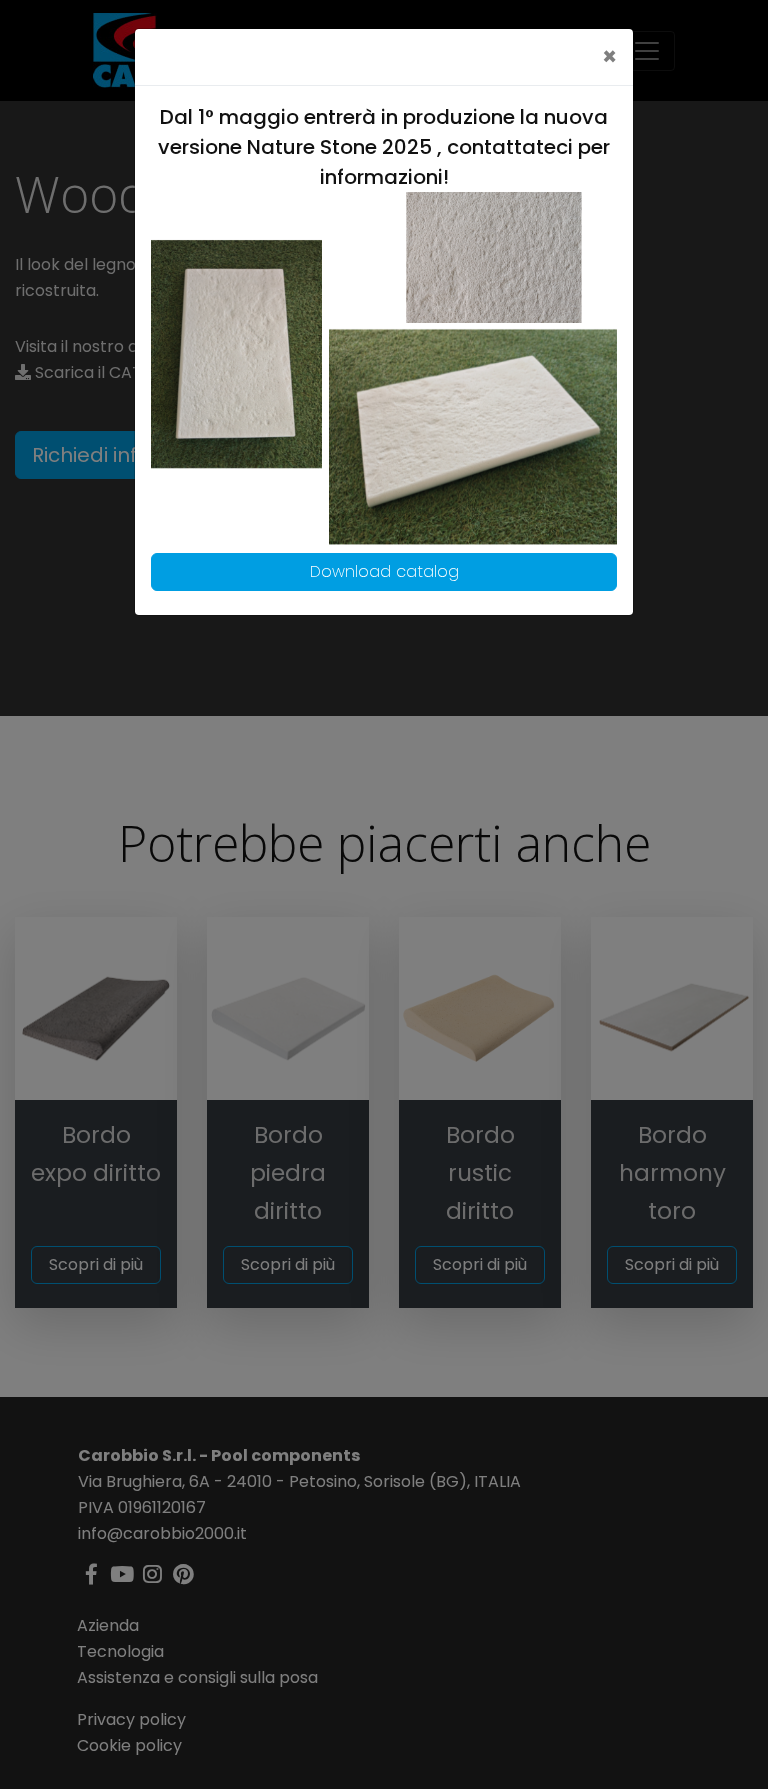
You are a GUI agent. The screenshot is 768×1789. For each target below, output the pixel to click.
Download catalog (384, 571)
